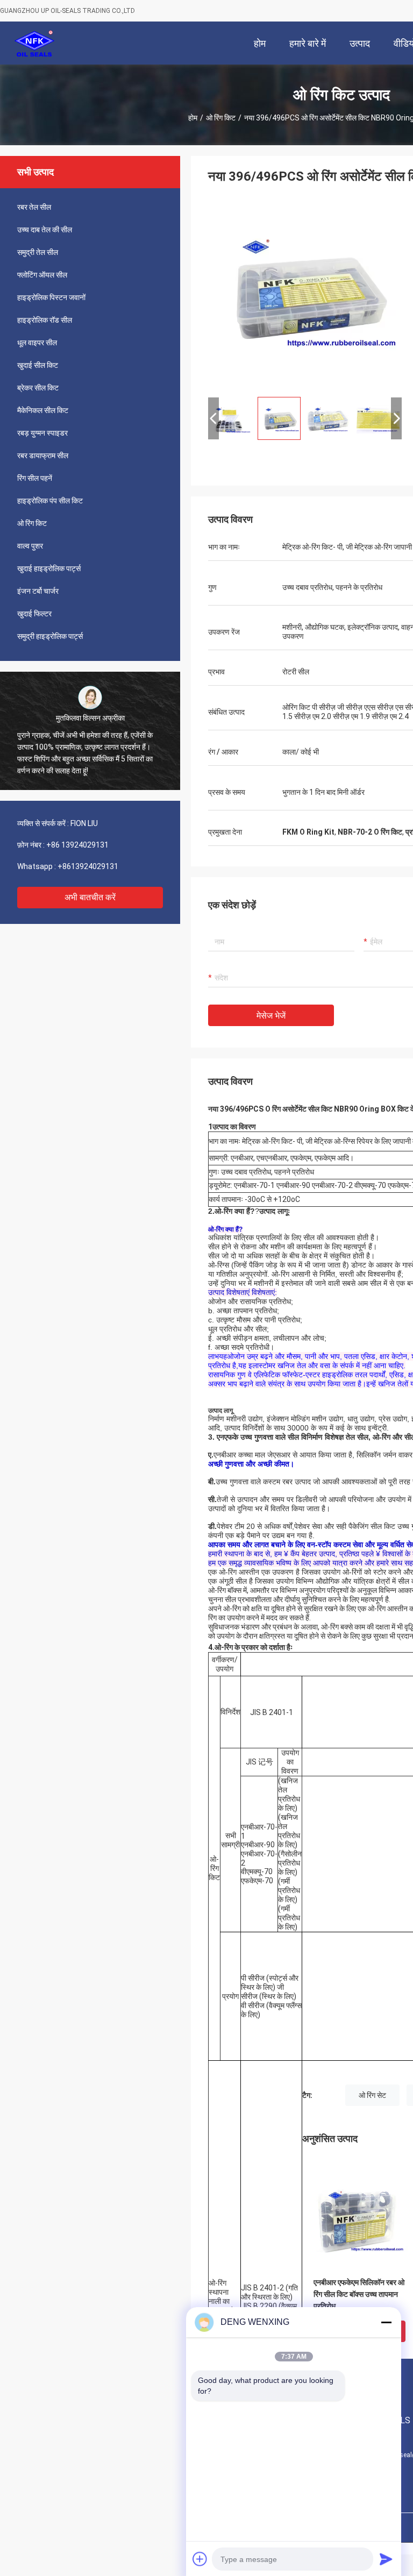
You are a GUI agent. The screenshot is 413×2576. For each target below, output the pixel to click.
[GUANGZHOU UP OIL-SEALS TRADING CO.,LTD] (35, 43)
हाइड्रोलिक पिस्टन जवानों (51, 297)
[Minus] (386, 2322)
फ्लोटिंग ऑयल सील (42, 275)
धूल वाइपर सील (37, 343)
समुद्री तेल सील (38, 252)
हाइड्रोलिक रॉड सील (45, 320)
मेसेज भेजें (271, 1016)
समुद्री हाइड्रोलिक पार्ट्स (50, 636)
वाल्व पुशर (30, 546)
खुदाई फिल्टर (34, 614)
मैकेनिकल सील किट (43, 410)
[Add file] (200, 2559)
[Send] (386, 2559)
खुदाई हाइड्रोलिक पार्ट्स (49, 568)
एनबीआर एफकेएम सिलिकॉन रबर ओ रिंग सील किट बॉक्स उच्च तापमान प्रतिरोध (359, 2294)
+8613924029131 (88, 866)
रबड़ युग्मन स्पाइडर (42, 433)
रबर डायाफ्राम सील (43, 456)
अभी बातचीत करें (90, 897)
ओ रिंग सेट (372, 2095)
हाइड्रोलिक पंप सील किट (50, 501)
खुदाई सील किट (38, 365)
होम (193, 118)
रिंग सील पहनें (35, 478)
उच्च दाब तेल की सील (45, 230)
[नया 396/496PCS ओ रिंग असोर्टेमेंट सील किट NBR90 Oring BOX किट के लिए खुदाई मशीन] (305, 291)
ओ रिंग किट (221, 118)
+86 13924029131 (77, 845)
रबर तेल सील (34, 207)
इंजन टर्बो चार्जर (38, 591)
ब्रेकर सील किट (38, 388)
